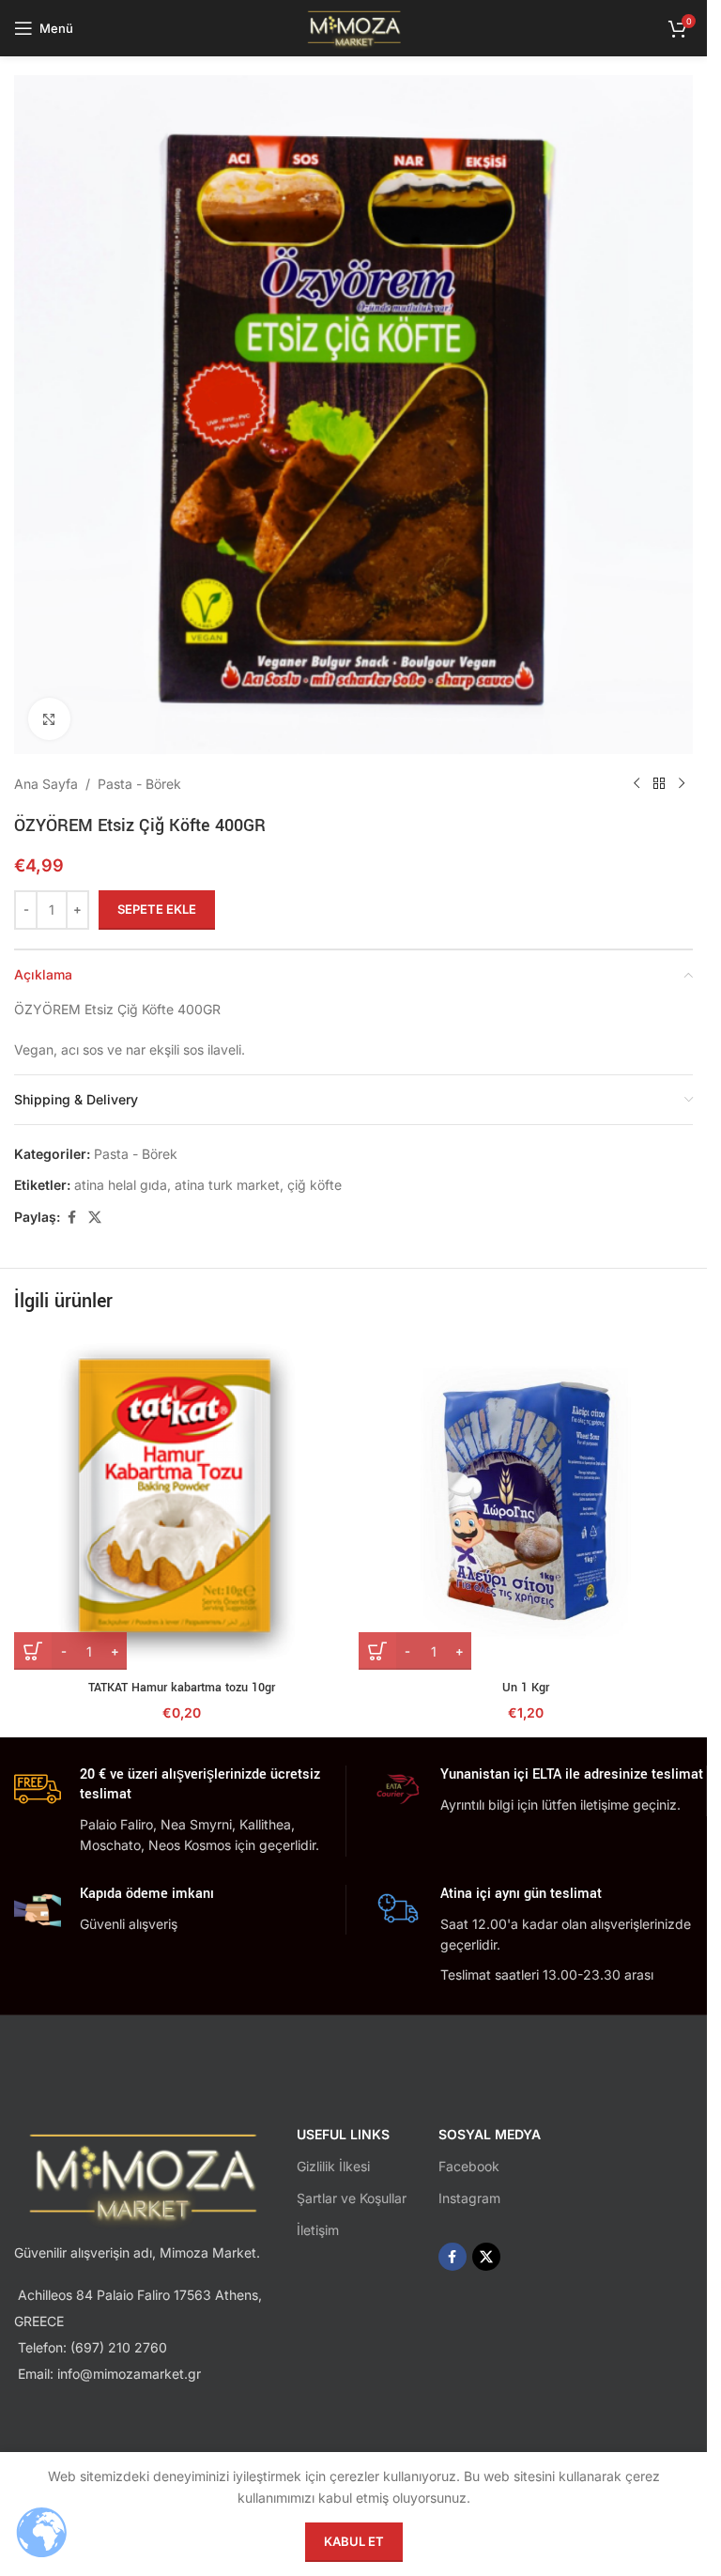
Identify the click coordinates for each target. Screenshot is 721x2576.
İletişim (318, 2230)
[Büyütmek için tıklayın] (49, 719)
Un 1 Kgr (526, 1688)
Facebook (469, 2166)
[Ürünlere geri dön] (659, 784)
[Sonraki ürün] (682, 784)
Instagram (469, 2198)
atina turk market (227, 1185)
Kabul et (354, 2541)
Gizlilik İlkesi (333, 2166)
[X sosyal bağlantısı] (95, 1218)
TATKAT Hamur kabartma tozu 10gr (182, 1688)
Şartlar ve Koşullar (352, 2198)
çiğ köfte (314, 1185)
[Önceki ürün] (637, 784)
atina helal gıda (121, 1185)
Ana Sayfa (46, 784)
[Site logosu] (353, 27)
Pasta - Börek (139, 784)
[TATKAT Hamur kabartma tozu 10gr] (182, 1503)
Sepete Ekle (157, 909)
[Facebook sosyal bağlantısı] (71, 1218)
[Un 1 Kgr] (526, 1503)
